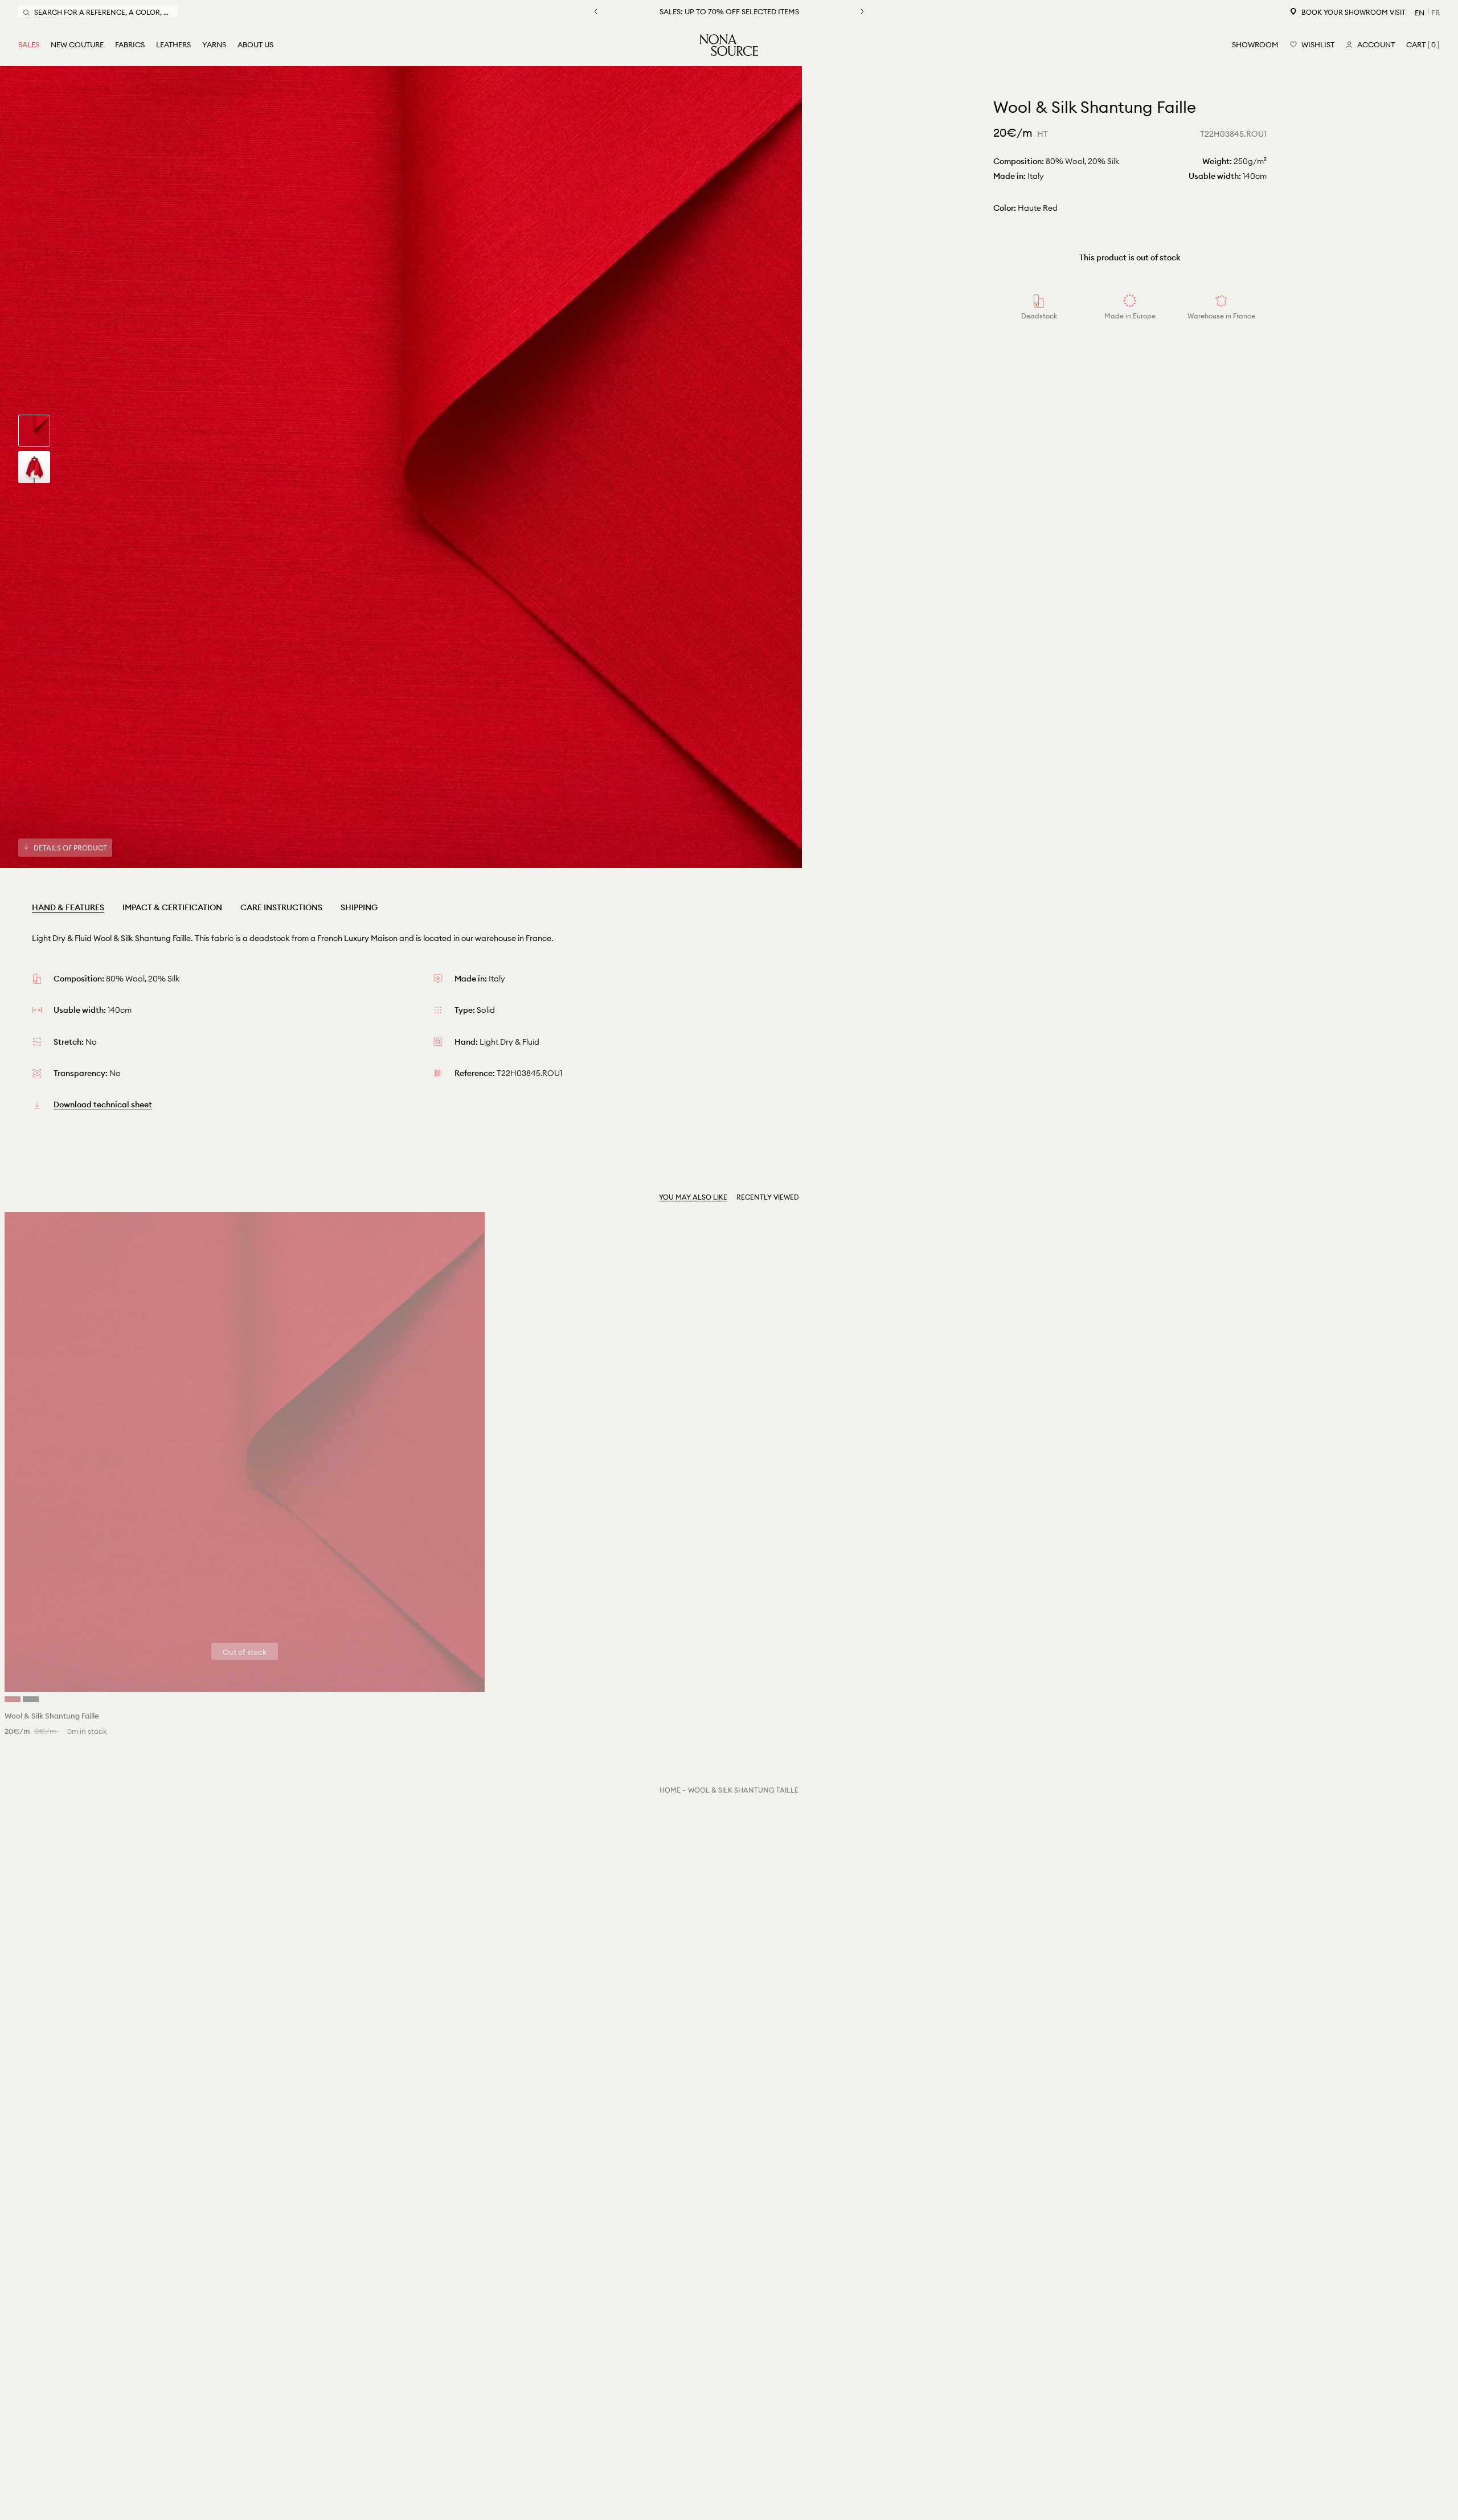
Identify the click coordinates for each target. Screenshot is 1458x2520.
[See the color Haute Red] (13, 1699)
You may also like (693, 1197)
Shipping (359, 907)
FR (1436, 13)
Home (670, 1790)
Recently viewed (768, 1197)
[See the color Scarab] (31, 1699)
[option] (401, 467)
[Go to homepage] (729, 45)
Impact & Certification (172, 907)
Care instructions (281, 907)
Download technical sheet (103, 1104)
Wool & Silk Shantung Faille (743, 1790)
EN (1420, 13)
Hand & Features (68, 907)
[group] (34, 431)
